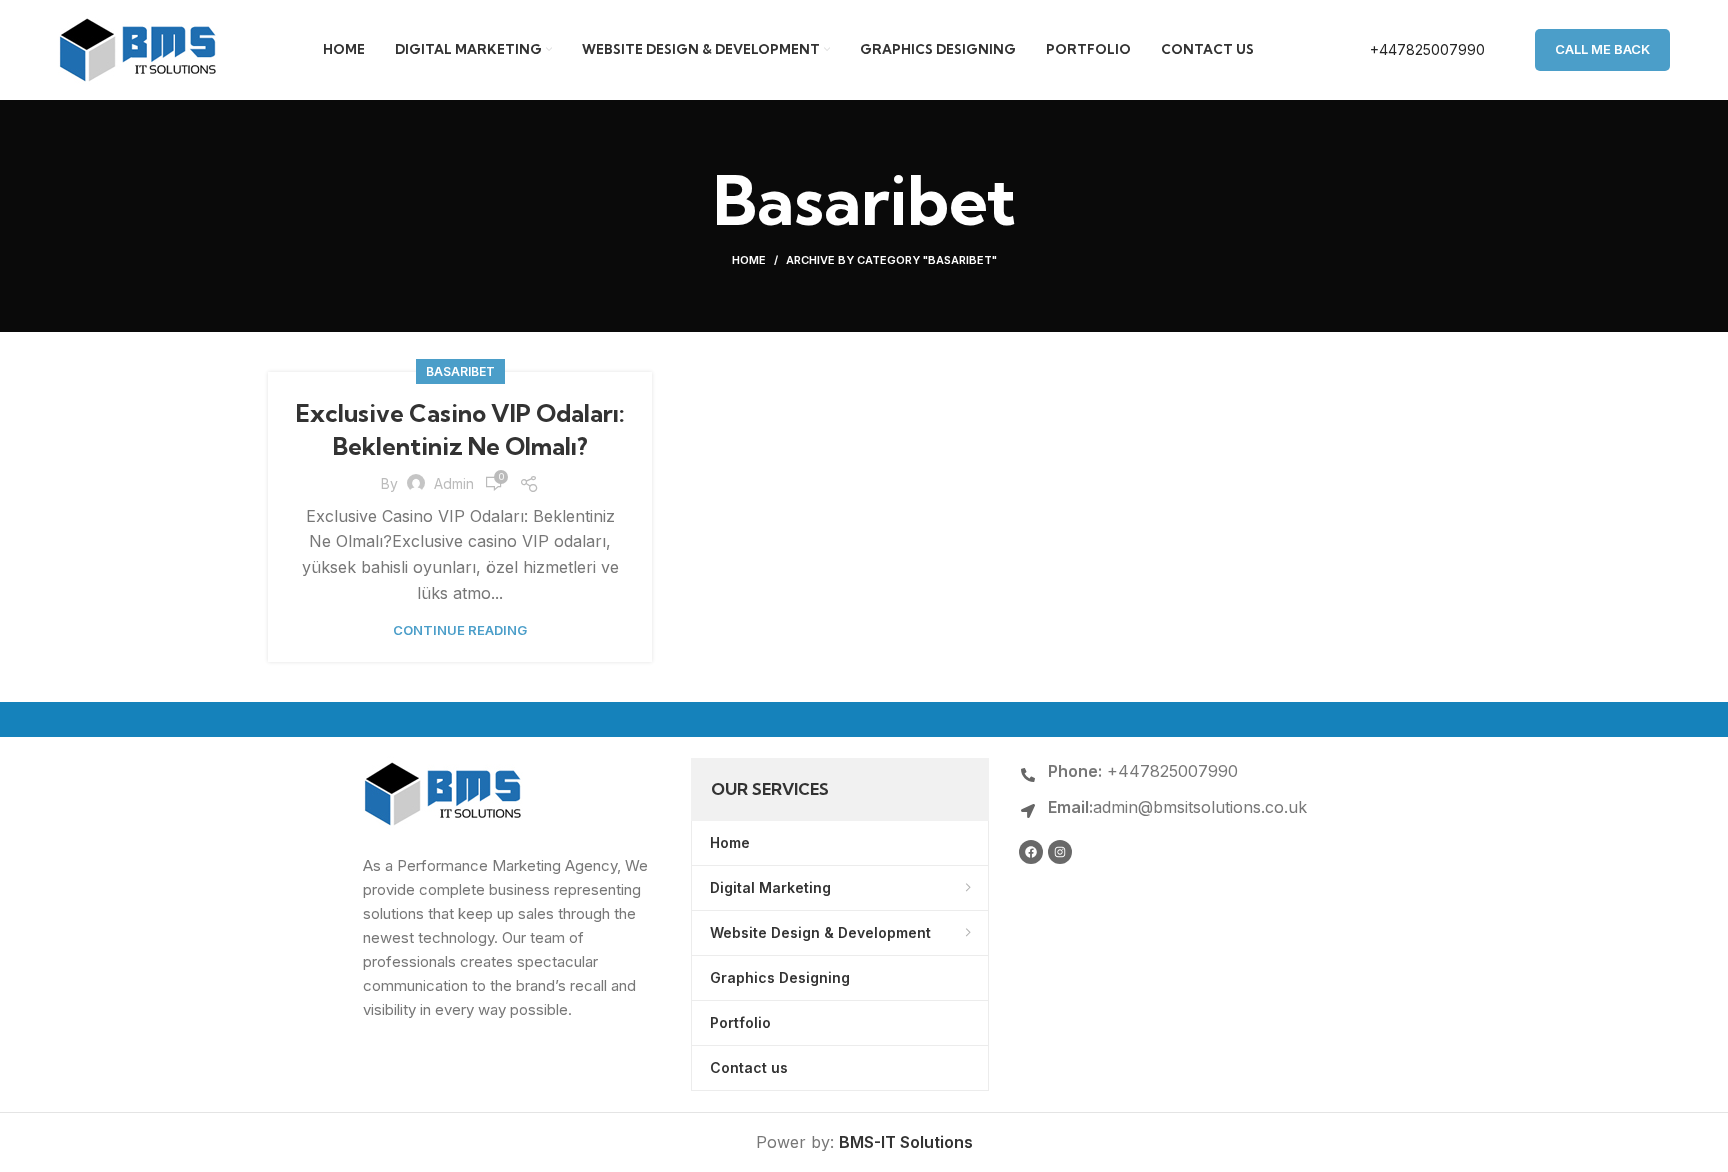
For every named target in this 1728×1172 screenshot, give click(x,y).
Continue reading (460, 630)
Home (749, 260)
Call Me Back (1602, 49)
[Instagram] (1060, 852)
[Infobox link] (1406, 50)
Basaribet (460, 371)
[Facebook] (1031, 852)
